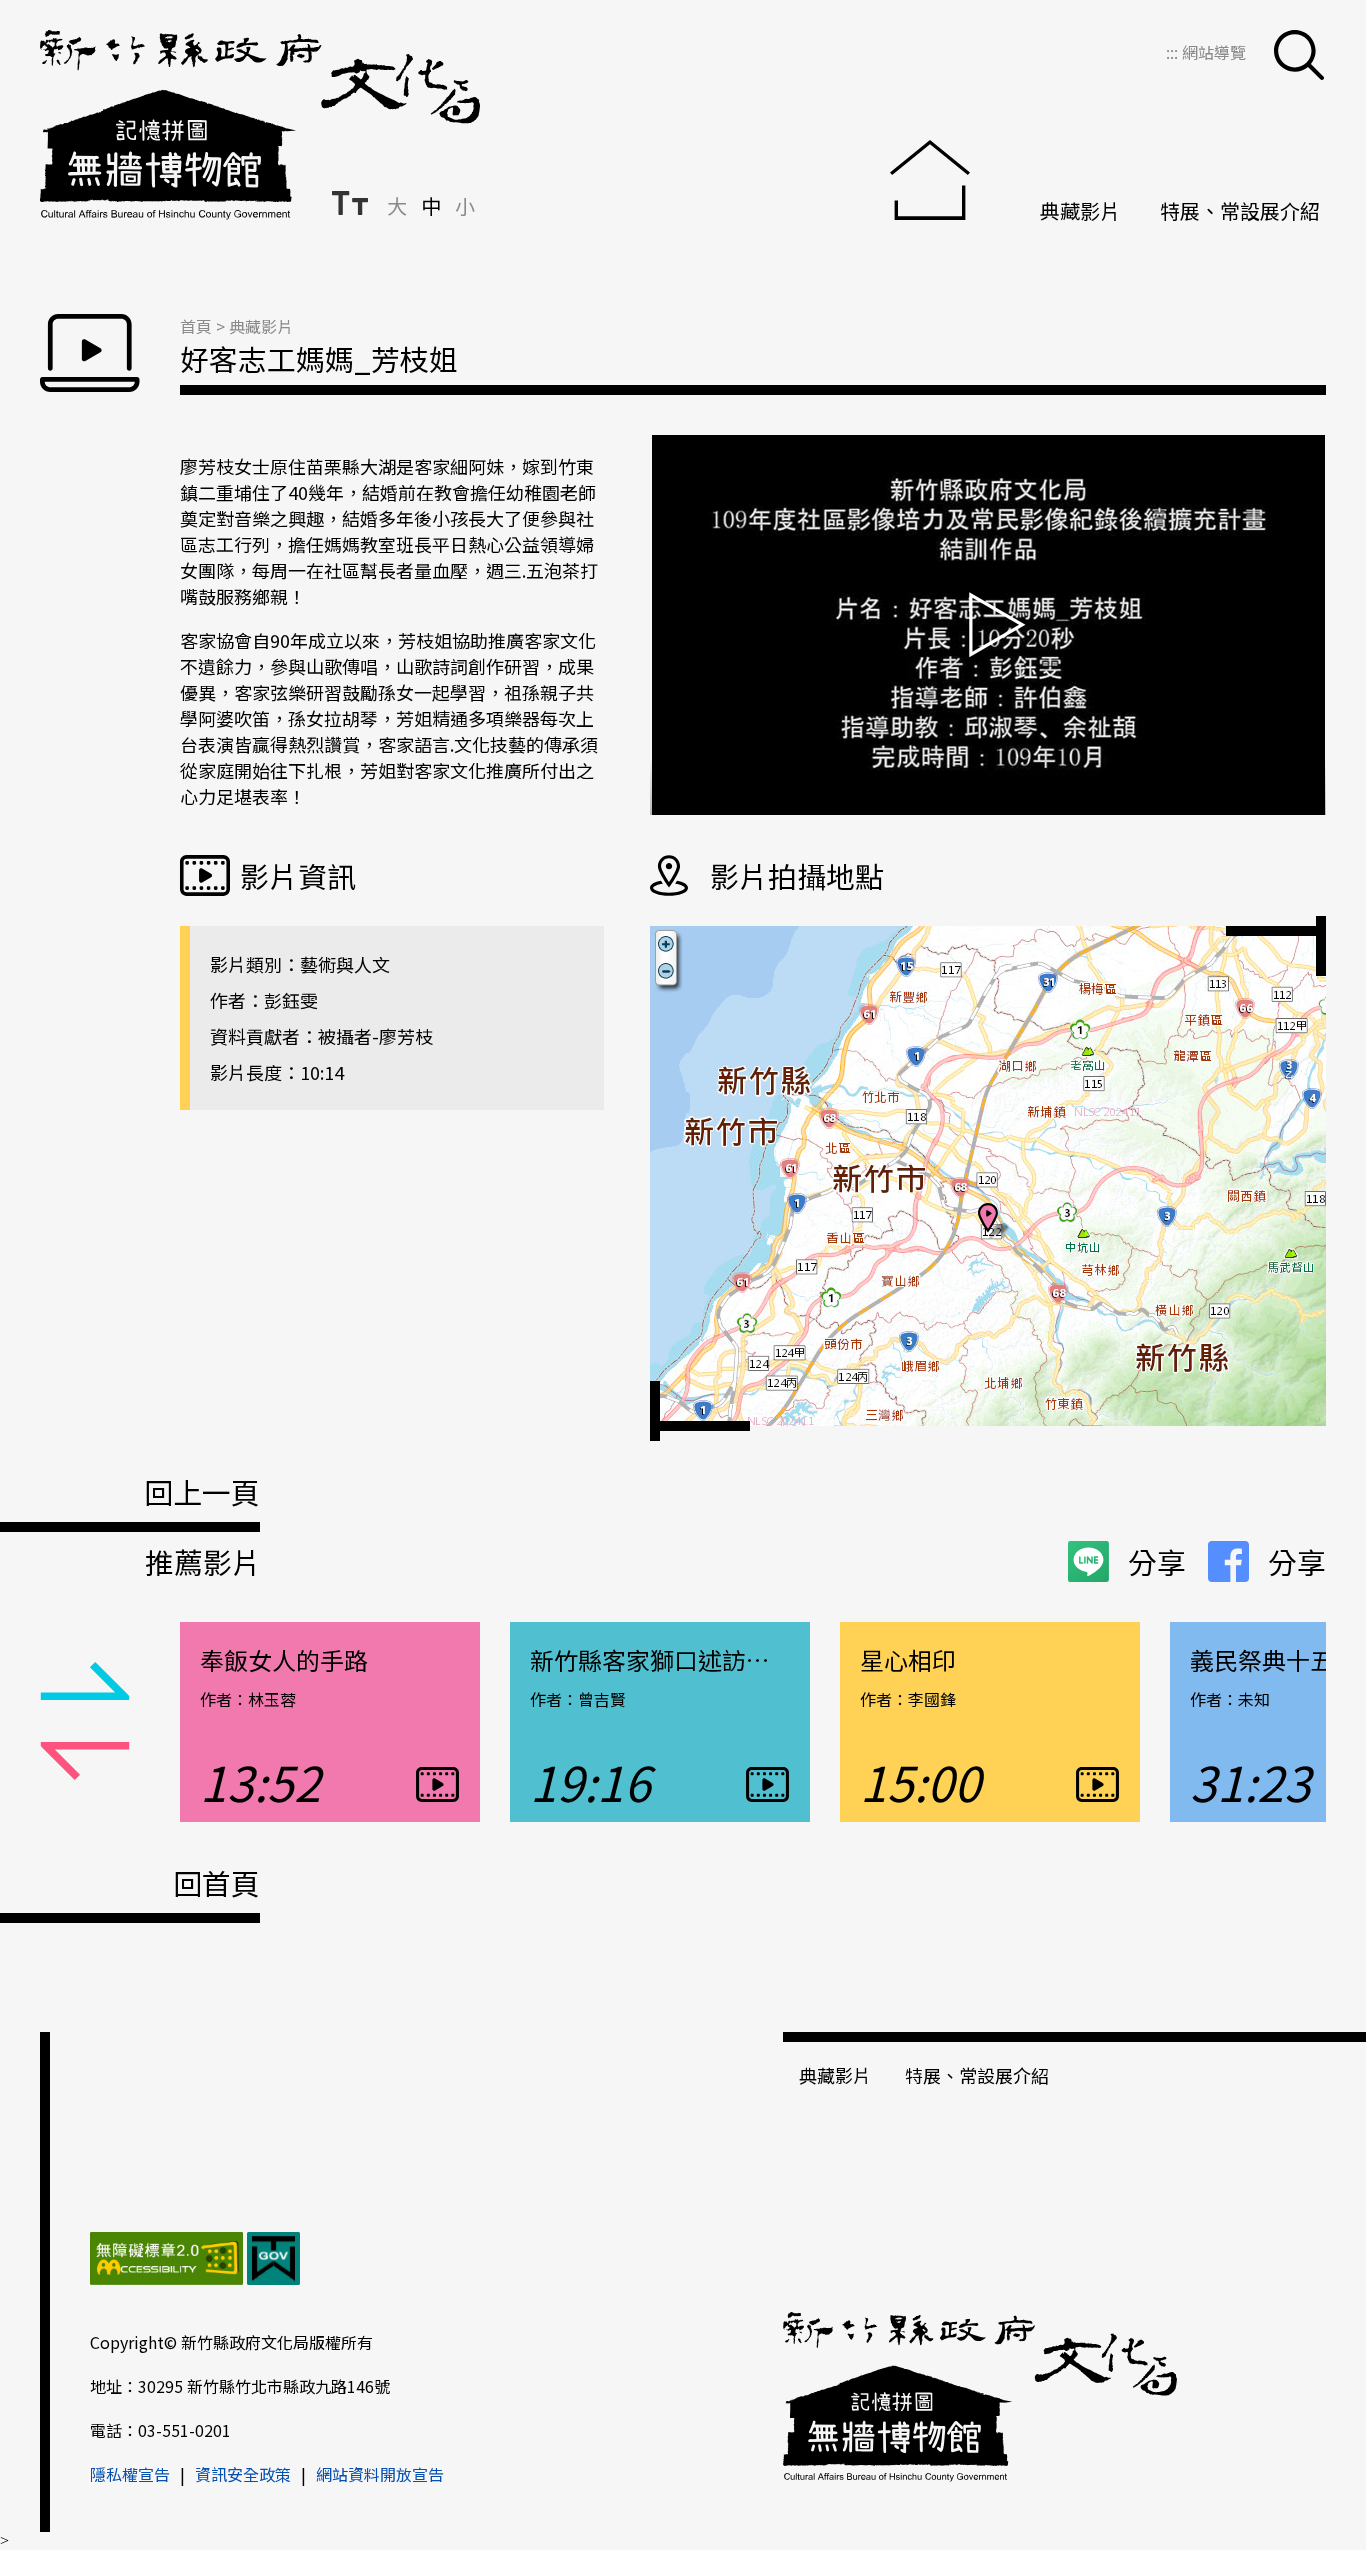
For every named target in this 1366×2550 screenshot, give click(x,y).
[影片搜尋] (1299, 55)
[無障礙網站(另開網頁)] (166, 2261)
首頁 (196, 326)
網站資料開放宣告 (380, 2474)
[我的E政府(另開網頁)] (273, 2261)
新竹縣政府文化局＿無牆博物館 (260, 125)
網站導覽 (1214, 52)
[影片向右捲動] (85, 1762)
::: (1174, 52)
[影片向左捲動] (85, 1682)
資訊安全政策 (243, 2474)
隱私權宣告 (130, 2474)
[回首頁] (945, 182)
